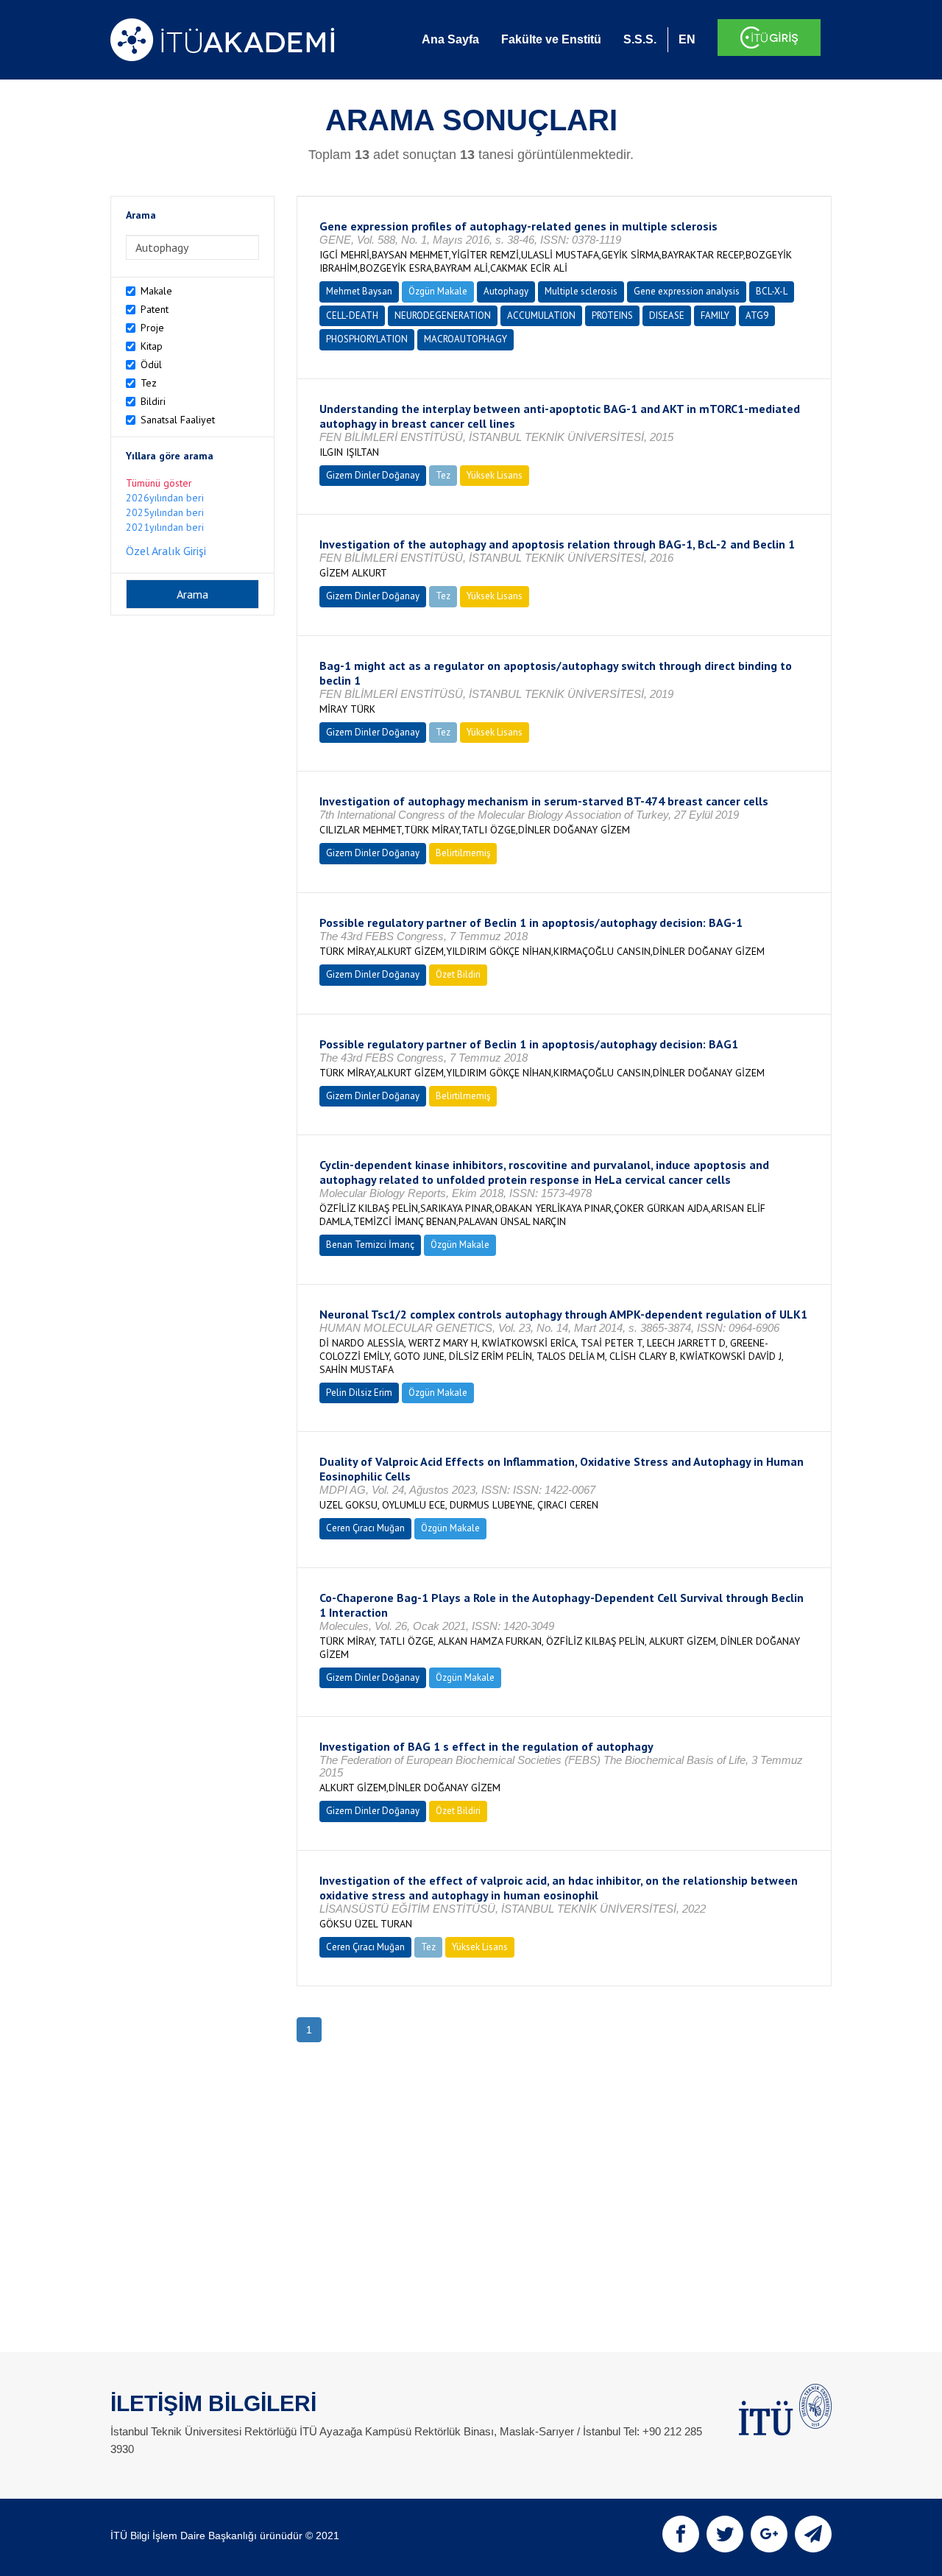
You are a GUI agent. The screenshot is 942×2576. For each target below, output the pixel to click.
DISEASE (667, 315)
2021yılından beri (165, 527)
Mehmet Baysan (359, 291)
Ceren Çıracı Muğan (365, 1528)
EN (687, 39)
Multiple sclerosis (581, 291)
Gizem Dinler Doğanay (373, 475)
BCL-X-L (772, 291)
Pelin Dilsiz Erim (359, 1393)
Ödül (151, 364)
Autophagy (506, 291)
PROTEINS (612, 315)
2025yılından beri (165, 512)
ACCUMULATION (541, 315)
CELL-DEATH (352, 315)
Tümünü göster (159, 483)
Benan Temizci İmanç (370, 1245)
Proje (152, 328)
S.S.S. (640, 39)
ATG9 (757, 315)
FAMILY (715, 315)
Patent (155, 309)
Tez (149, 383)
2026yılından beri (165, 498)
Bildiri (153, 401)
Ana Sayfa (450, 39)
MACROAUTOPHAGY (465, 339)
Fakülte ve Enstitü (551, 39)
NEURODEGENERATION (443, 315)
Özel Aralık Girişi (166, 551)
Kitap (152, 346)
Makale (156, 291)
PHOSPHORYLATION (367, 339)
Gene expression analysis (687, 291)
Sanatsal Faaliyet (178, 420)
